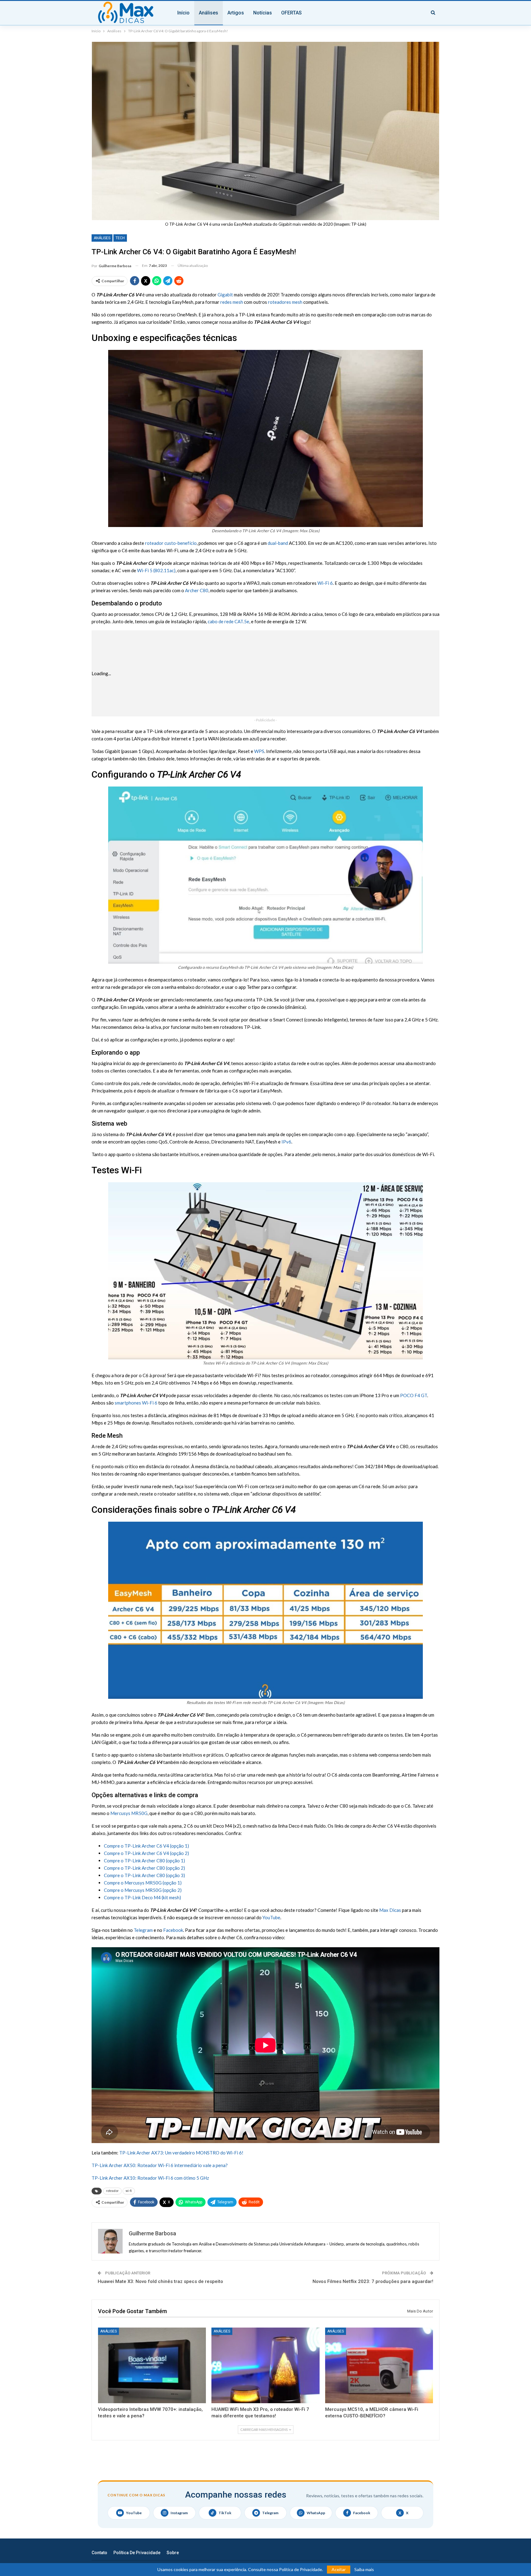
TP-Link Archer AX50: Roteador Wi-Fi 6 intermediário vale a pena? (160, 2165)
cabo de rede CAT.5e (228, 621)
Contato (99, 2553)
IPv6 (286, 1142)
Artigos (236, 13)
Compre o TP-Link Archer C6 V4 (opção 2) (146, 1853)
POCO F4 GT (414, 1395)
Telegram (143, 1930)
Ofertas (291, 13)
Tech (120, 238)
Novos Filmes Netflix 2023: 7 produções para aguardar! (373, 2281)
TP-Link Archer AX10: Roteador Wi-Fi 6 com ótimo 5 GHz (150, 2178)
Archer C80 (197, 590)
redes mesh (232, 302)
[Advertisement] (285, 673)
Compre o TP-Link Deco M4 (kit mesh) (142, 1897)
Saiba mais (364, 2570)
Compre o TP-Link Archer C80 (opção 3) (144, 1875)
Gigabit (225, 295)
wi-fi (129, 2191)
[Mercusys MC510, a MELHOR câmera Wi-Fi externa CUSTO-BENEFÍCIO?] (379, 2365)
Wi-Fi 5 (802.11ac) (156, 570)
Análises (208, 13)
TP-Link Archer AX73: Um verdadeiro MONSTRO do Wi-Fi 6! (181, 2153)
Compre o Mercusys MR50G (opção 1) (143, 1883)
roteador (112, 2191)
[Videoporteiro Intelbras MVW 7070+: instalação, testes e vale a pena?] (152, 2365)
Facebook (173, 1930)
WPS (259, 751)
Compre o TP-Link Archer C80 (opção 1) (144, 1861)
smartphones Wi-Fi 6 (136, 1403)
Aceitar (339, 2569)
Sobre (173, 2553)
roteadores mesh (285, 302)
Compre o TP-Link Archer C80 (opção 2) (144, 1868)
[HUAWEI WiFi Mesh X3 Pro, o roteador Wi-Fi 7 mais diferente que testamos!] (265, 2365)
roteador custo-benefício (171, 543)
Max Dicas (390, 1910)
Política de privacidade (137, 2553)
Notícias (263, 13)
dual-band (278, 543)
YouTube (271, 1917)
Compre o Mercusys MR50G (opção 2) (143, 1890)
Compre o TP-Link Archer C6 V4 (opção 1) (146, 1846)
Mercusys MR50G (129, 1813)
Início (183, 13)
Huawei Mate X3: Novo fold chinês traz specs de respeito (160, 2281)
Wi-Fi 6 (325, 583)
